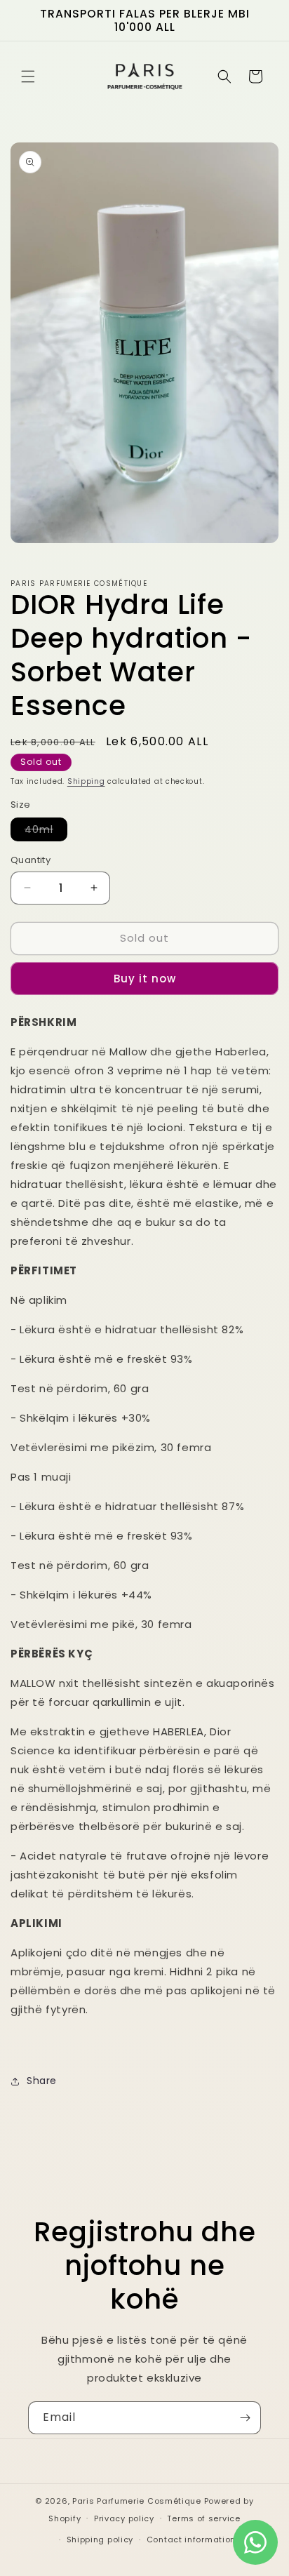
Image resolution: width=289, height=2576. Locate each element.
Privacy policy (124, 2518)
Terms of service (203, 2518)
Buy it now (145, 979)
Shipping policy (100, 2540)
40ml (46, 832)
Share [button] (42, 2081)
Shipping (86, 781)
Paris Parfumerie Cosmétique (137, 2501)
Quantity (31, 860)
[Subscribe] (245, 2418)
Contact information (191, 2540)
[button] (28, 76)
